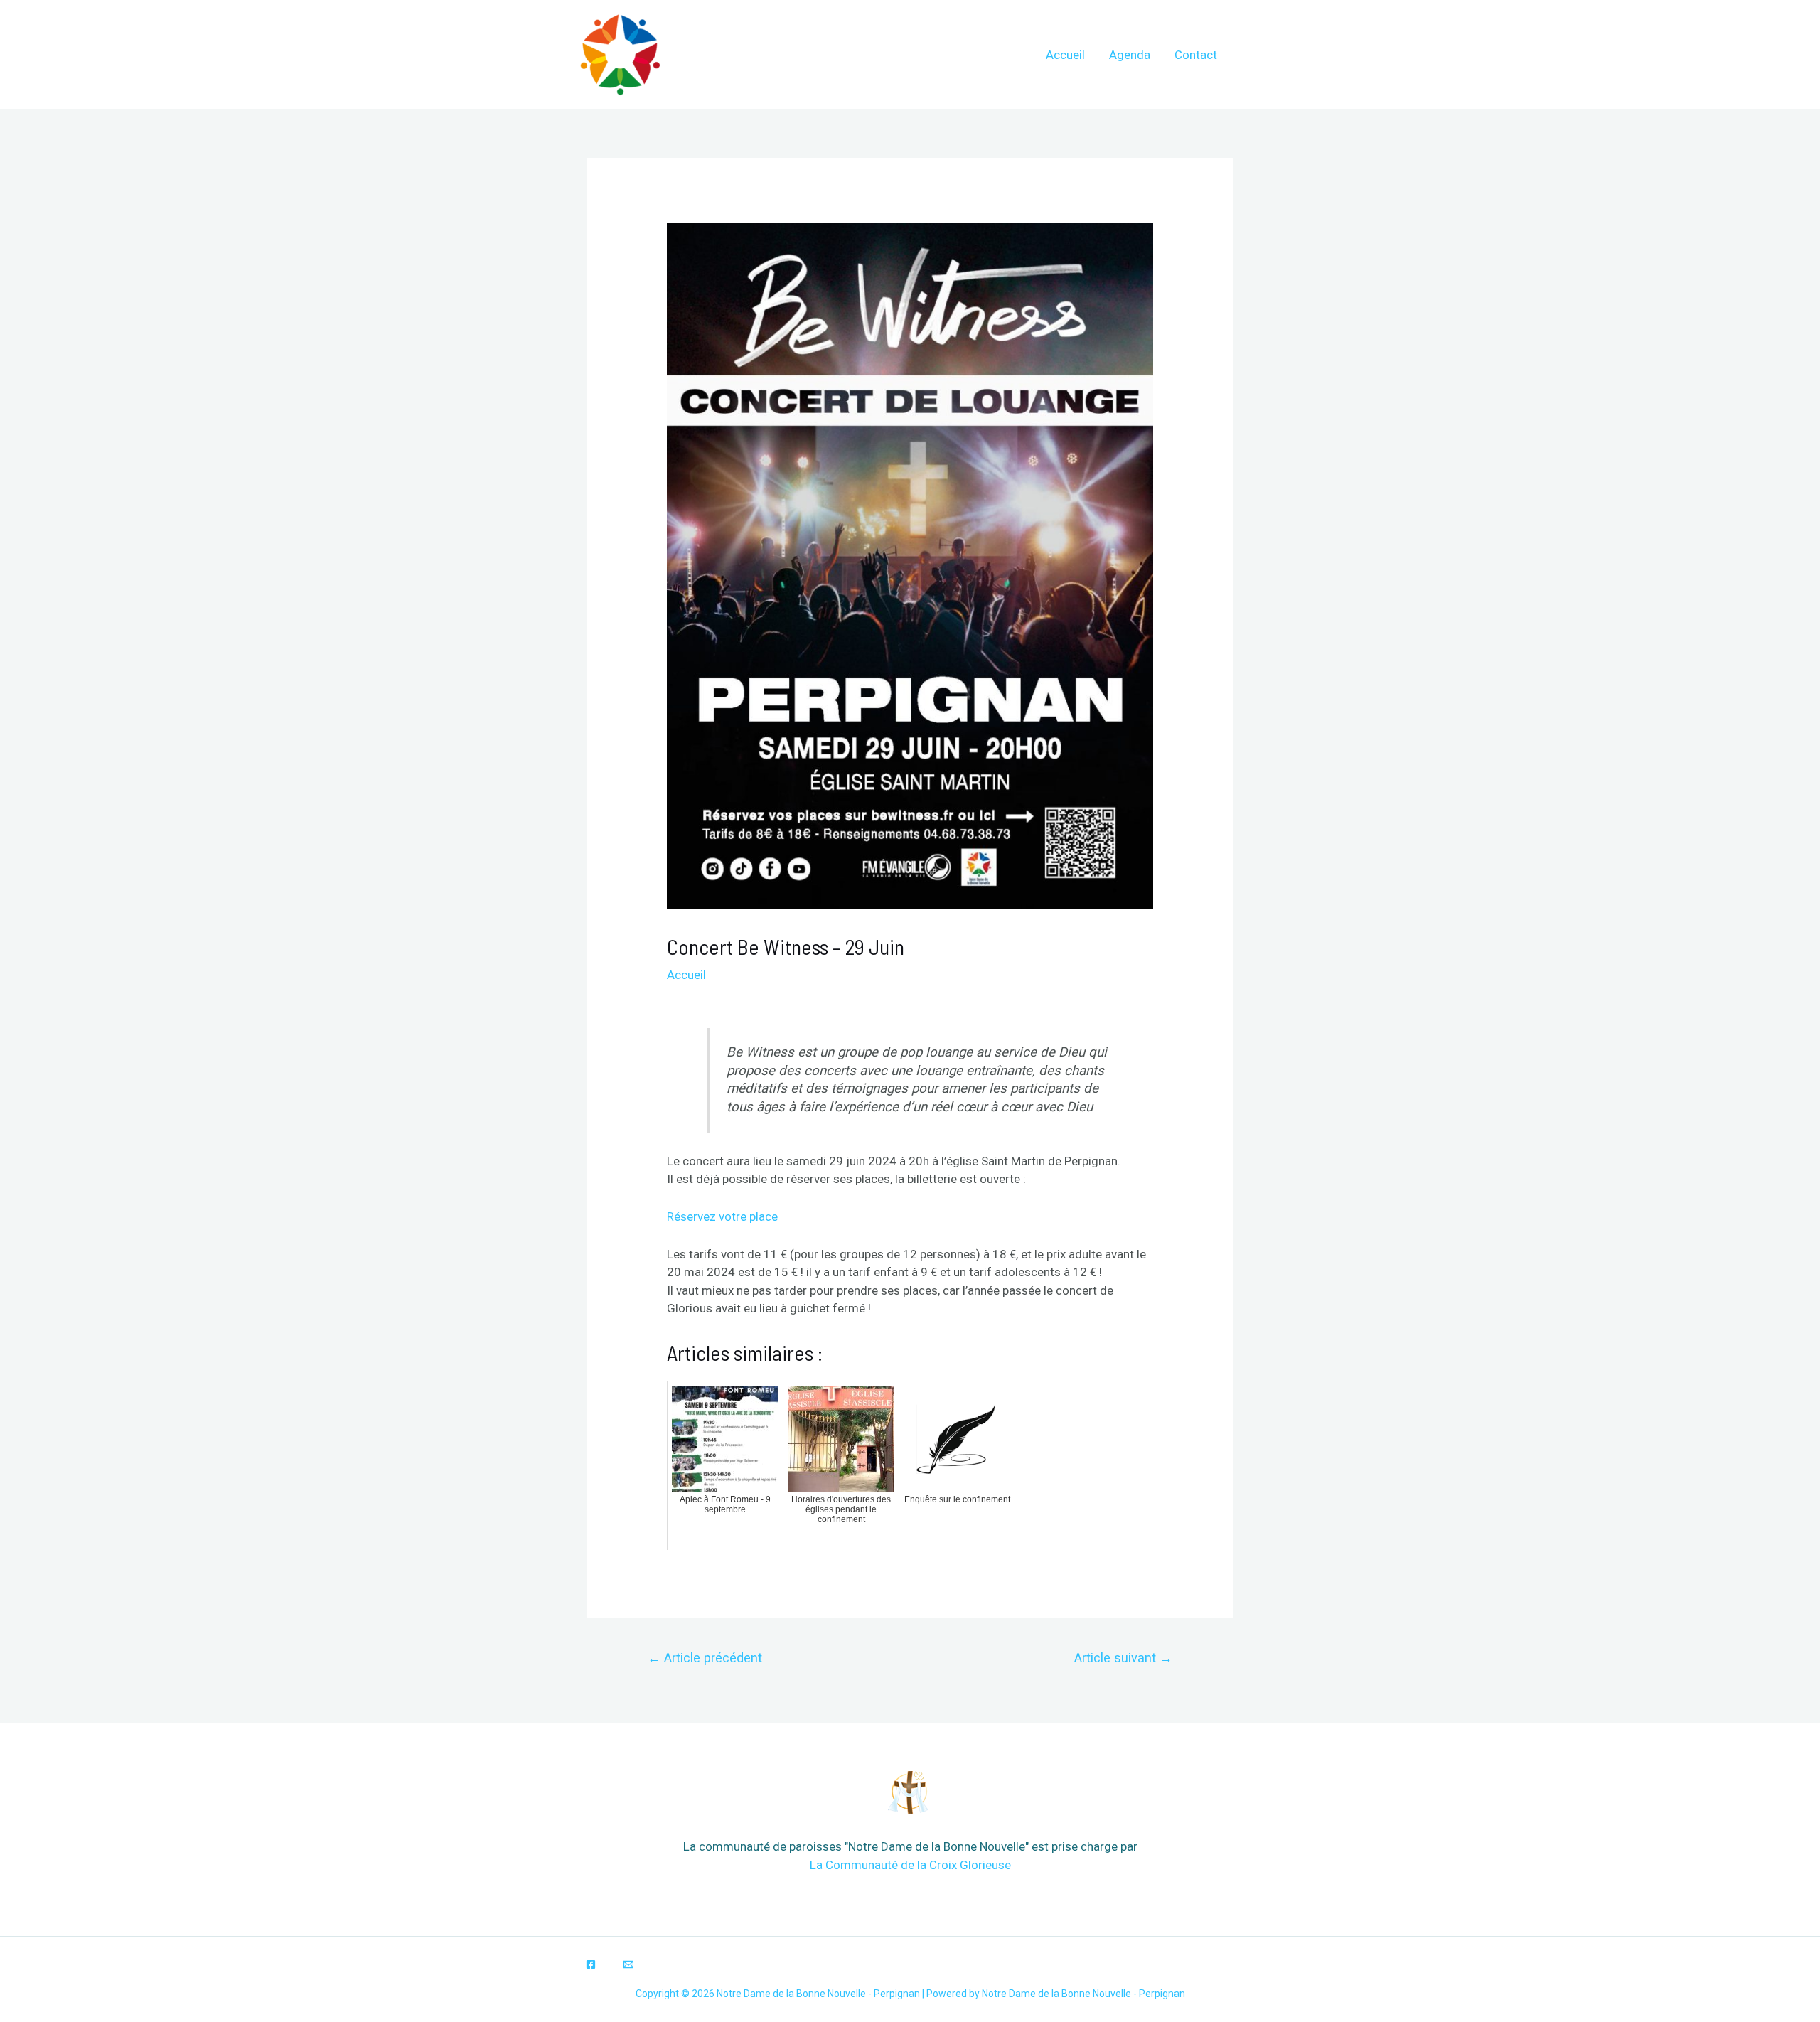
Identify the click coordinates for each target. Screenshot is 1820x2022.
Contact (1196, 55)
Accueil (1065, 55)
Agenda (1130, 55)
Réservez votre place (722, 1216)
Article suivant (1123, 1658)
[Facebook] (591, 1964)
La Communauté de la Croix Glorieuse (910, 1865)
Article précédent (705, 1658)
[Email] (628, 1964)
